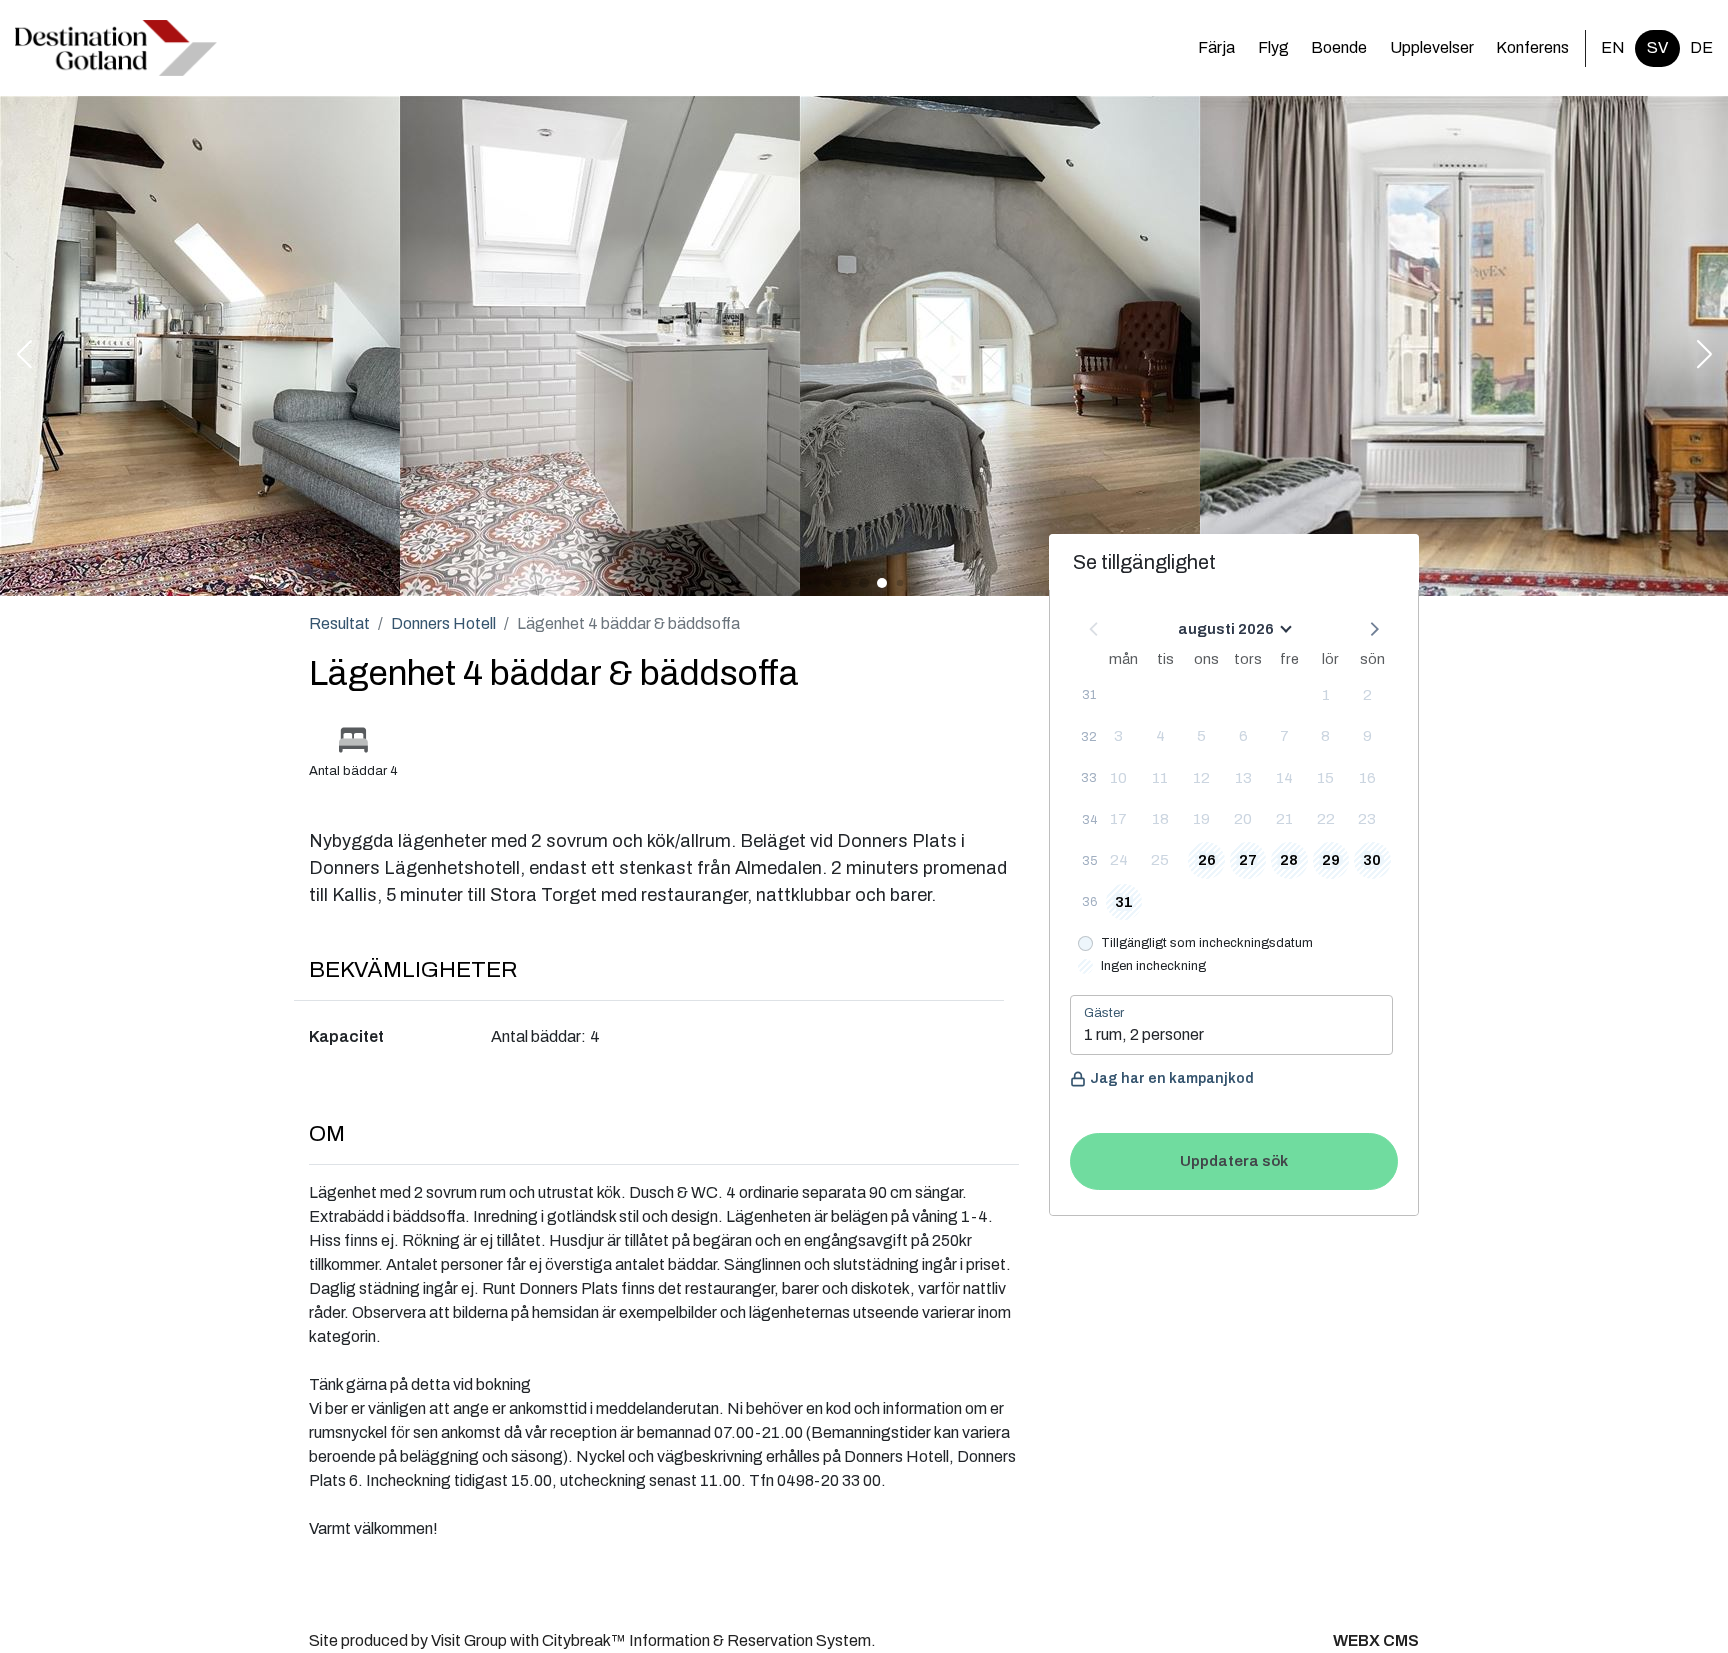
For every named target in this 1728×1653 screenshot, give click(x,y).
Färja (1216, 47)
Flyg (1273, 47)
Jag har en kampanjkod (1172, 1078)
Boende (1339, 47)
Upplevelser (1432, 47)
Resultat (339, 623)
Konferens (1532, 47)
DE (1701, 47)
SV (1657, 47)
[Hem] (116, 48)
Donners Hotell (443, 623)
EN (1613, 47)
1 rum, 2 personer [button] (1144, 1034)
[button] (24, 356)
